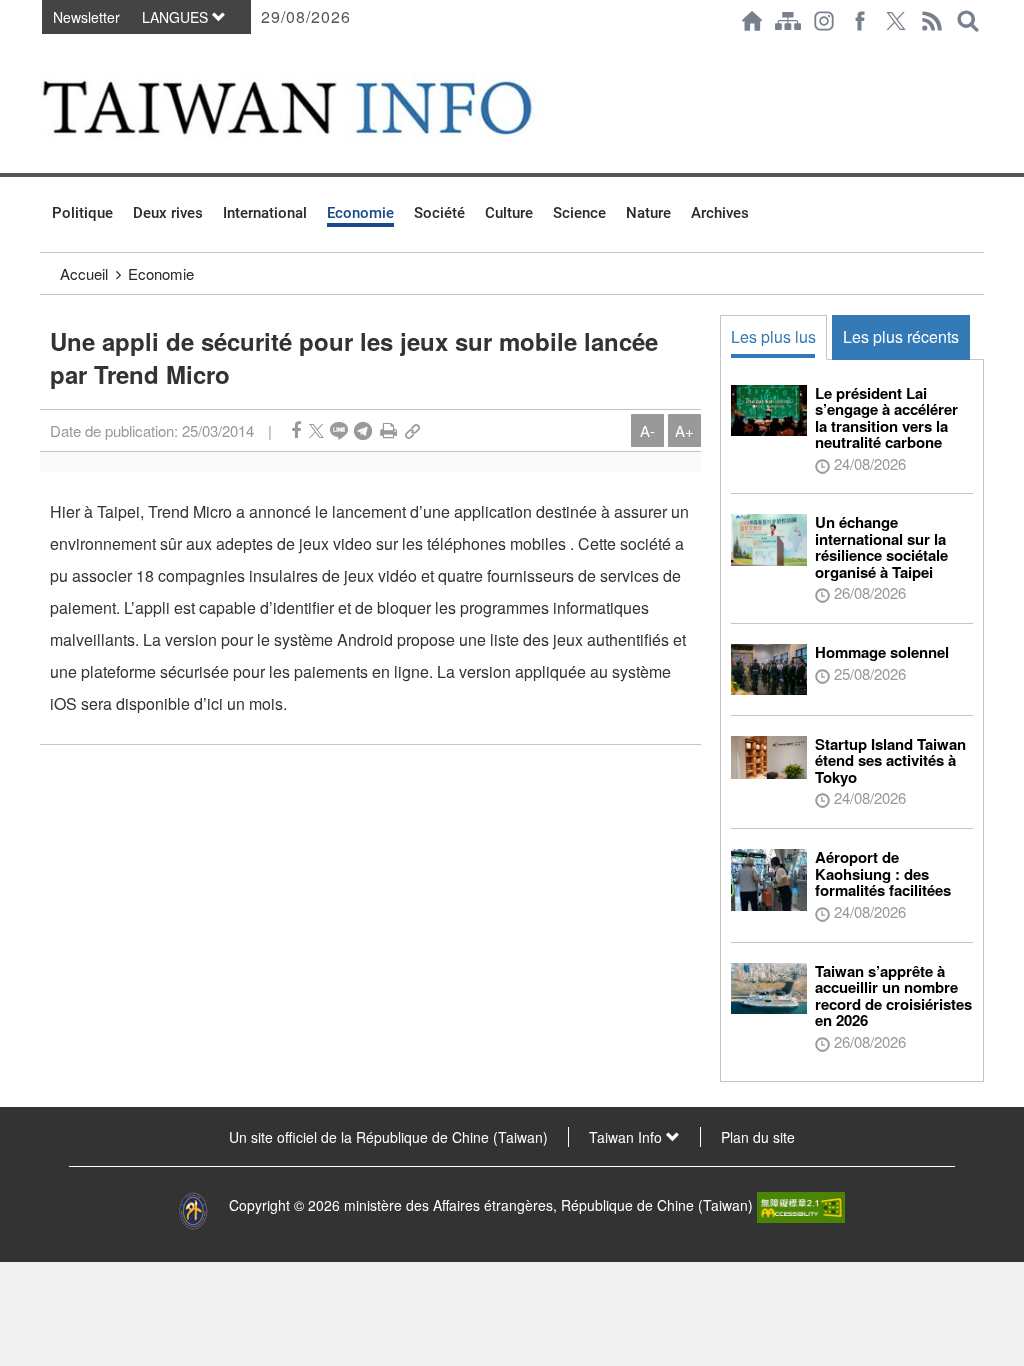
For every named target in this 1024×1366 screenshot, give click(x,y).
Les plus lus (773, 336)
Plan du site (758, 1137)
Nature (648, 213)
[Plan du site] (788, 21)
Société (439, 213)
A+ (684, 430)
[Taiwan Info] (318, 107)
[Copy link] (412, 430)
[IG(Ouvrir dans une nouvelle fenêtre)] (824, 21)
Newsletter (86, 17)
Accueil (84, 273)
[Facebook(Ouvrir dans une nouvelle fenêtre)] (860, 21)
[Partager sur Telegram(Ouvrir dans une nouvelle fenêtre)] (363, 430)
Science (579, 213)
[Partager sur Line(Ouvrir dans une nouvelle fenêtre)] (339, 430)
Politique (82, 213)
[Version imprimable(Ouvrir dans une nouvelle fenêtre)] (388, 430)
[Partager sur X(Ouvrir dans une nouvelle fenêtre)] (316, 430)
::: (46, 52)
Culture (509, 213)
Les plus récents (901, 336)
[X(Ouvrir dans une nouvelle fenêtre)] (896, 21)
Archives (720, 213)
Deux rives (168, 213)
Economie (360, 213)
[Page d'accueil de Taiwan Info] (752, 21)
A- (647, 430)
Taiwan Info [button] (627, 1137)
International (265, 213)
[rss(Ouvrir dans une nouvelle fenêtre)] (932, 21)
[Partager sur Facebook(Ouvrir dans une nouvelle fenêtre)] (296, 430)
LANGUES (177, 17)
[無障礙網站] (801, 1206)
